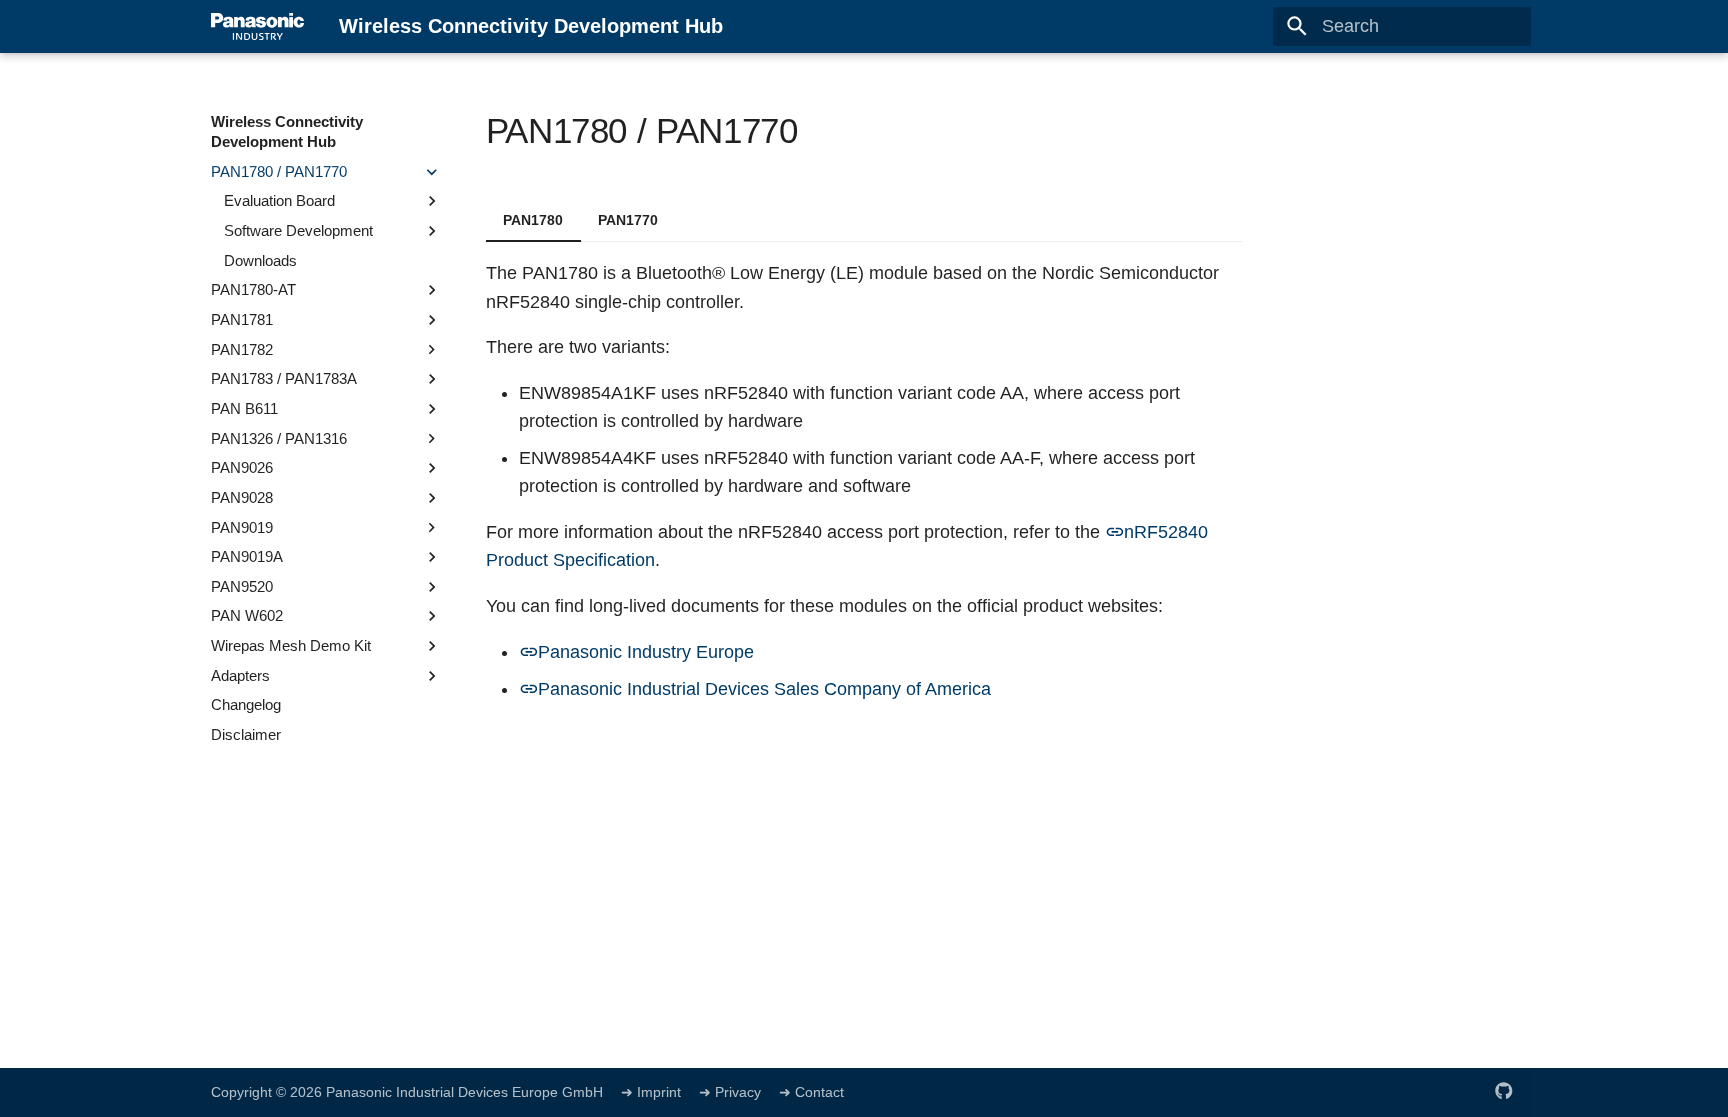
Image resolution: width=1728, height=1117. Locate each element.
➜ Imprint (651, 1092)
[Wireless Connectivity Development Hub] (257, 26)
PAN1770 (628, 220)
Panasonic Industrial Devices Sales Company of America (764, 689)
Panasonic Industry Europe (646, 652)
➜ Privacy (732, 1092)
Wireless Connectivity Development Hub (287, 131)
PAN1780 (533, 220)
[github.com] (1504, 1090)
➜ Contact (811, 1092)
